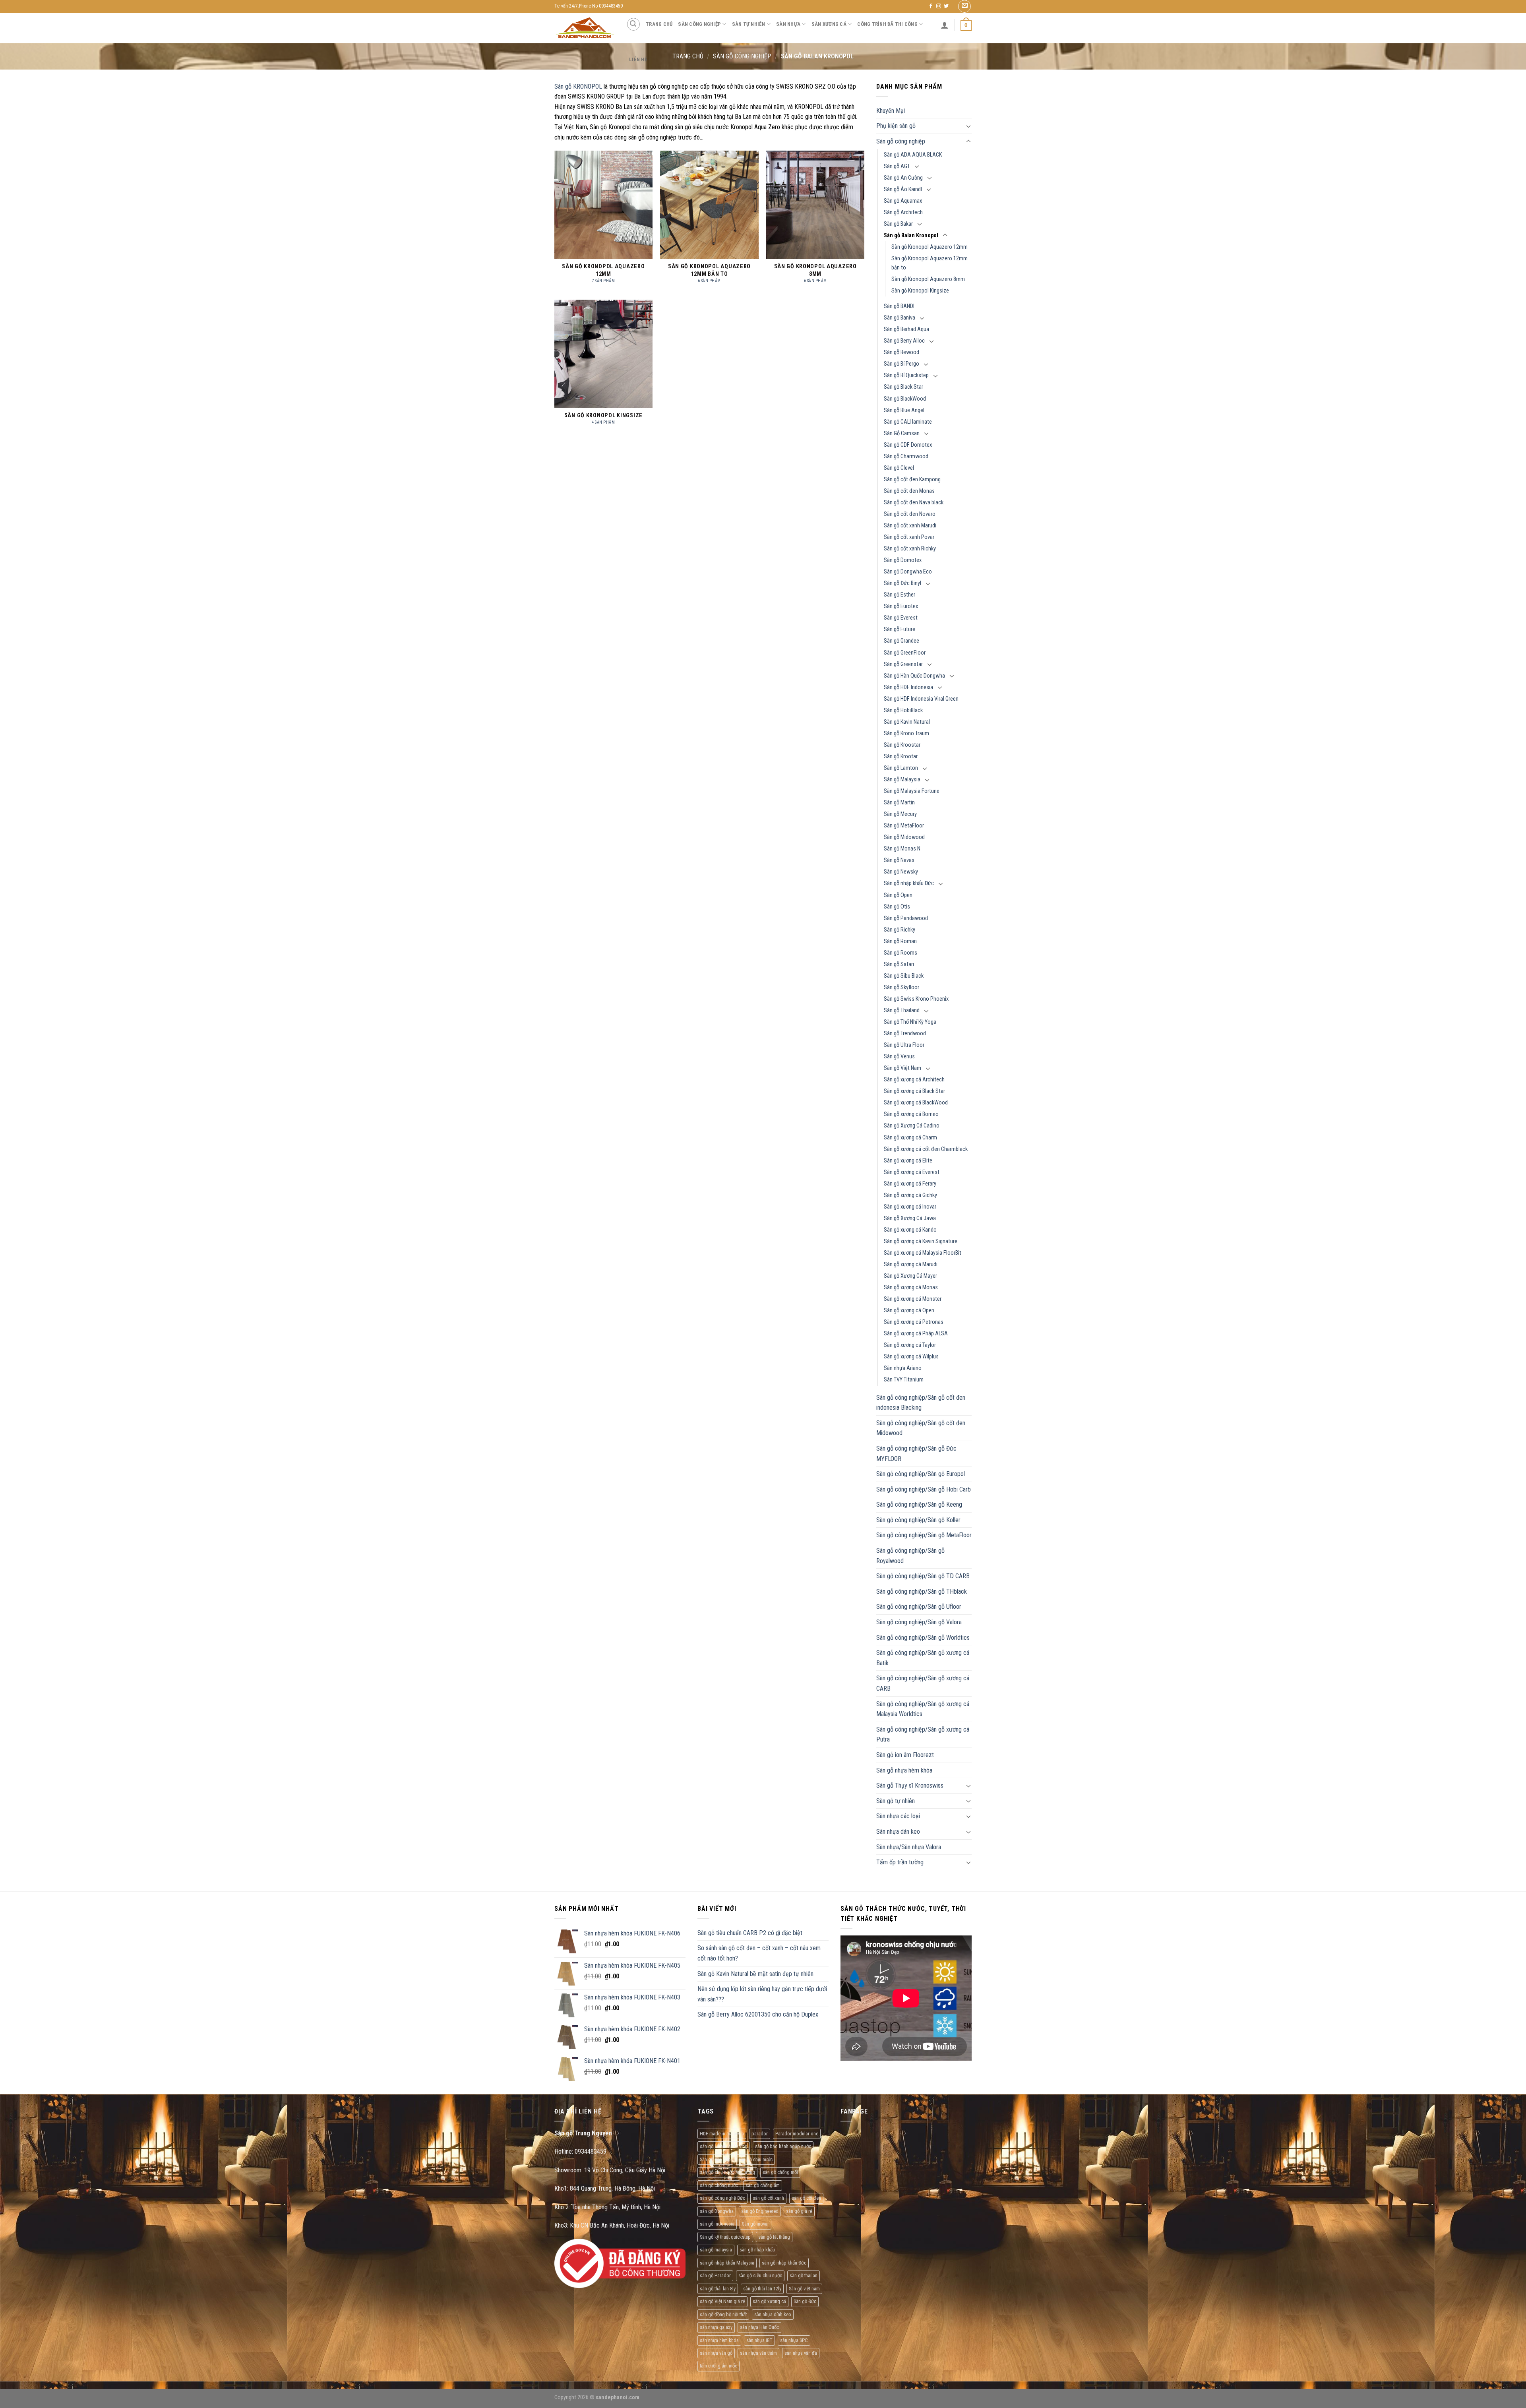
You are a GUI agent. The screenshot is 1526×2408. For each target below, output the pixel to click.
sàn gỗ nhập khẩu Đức (784, 2263)
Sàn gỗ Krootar (901, 756)
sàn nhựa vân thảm (758, 2353)
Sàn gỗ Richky (900, 930)
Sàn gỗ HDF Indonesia (908, 687)
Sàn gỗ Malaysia (902, 780)
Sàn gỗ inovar (755, 2224)
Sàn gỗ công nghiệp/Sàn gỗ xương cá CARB (923, 1683)
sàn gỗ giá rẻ (799, 2211)
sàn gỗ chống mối (780, 2172)
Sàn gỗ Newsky (901, 872)
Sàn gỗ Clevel (899, 468)
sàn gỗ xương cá (769, 2301)
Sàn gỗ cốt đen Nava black (914, 503)
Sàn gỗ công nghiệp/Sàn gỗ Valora (919, 1622)
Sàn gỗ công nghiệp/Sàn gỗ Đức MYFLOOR (916, 1454)
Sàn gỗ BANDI (899, 306)
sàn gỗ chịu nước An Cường (727, 2172)
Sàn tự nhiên (749, 24)
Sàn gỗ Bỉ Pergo (901, 364)
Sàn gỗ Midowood (904, 837)
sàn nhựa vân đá (801, 2353)
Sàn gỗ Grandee (901, 641)
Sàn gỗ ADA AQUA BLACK (913, 155)
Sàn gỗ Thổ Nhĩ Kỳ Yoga (910, 1022)
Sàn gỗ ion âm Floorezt (905, 1755)
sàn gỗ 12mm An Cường (724, 2146)
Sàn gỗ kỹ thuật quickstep (725, 2237)
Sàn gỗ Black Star (903, 387)
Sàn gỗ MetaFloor (904, 826)
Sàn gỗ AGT (897, 166)
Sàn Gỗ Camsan (902, 433)
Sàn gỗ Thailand (902, 1010)
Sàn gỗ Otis (897, 907)
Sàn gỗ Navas (899, 860)
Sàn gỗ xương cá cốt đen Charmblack (926, 1149)
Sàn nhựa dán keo (898, 1832)
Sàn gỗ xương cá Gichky (910, 1195)
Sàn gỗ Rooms (900, 953)
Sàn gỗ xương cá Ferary (910, 1184)
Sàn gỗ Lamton (901, 768)
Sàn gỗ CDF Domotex (908, 445)
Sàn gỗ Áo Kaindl (903, 189)
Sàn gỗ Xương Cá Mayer (910, 1276)
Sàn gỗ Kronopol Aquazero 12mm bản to (930, 263)
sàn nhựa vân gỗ (716, 2353)
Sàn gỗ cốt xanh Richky (910, 549)
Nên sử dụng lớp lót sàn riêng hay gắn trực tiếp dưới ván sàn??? (762, 1994)
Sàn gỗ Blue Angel (904, 410)
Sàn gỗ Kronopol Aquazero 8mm (928, 279)
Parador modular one (797, 2134)
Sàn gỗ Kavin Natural (907, 722)
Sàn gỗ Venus (899, 1057)
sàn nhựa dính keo (773, 2314)
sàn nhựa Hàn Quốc (759, 2327)
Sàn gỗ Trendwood (905, 1034)
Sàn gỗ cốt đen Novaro (910, 514)
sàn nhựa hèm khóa (719, 2340)
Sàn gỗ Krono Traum (906, 733)
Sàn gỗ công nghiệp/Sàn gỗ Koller (918, 1520)
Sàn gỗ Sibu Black (904, 976)
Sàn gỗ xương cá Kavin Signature (921, 1241)
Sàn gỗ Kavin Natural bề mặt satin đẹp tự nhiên (755, 1974)
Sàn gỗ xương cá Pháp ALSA (916, 1334)
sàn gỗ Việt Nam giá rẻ (722, 2301)
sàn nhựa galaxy (716, 2327)
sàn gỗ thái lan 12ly (762, 2289)
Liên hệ (638, 59)
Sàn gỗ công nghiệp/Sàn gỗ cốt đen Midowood (921, 1428)
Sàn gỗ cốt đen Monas (909, 491)
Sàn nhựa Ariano (903, 1368)
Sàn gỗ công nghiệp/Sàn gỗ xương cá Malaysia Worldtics (923, 1709)
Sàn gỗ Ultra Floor (904, 1045)
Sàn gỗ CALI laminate (908, 422)
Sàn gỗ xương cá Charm (910, 1138)
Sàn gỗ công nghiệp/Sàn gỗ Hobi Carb (924, 1489)
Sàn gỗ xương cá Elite (908, 1161)
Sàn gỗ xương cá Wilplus (911, 1357)
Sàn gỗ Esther (900, 595)
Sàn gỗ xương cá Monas (911, 1287)
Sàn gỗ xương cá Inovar (910, 1207)
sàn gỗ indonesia (717, 2224)
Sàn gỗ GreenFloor (905, 653)
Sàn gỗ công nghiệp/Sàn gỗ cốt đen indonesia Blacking (921, 1403)
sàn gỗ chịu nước (755, 2159)
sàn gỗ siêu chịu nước (760, 2275)
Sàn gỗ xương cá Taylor (910, 1345)
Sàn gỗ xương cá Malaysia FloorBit (923, 1253)
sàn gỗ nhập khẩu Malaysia (727, 2263)
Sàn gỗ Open (898, 895)
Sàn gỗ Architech (903, 212)
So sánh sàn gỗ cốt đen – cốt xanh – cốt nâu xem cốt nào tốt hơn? (759, 1953)
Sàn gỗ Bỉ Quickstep (906, 375)
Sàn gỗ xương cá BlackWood (916, 1103)
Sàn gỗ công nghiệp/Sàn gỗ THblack (922, 1591)
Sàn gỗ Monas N (902, 849)
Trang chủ (659, 24)
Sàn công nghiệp (699, 24)
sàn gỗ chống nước (719, 2185)
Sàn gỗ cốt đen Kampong (912, 479)
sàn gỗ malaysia (716, 2250)
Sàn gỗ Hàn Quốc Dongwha (914, 676)
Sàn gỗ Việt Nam (902, 1068)
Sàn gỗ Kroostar (902, 745)
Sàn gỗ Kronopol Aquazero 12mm (930, 247)
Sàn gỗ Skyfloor (901, 987)
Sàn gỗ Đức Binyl (902, 583)
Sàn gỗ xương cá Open (909, 1311)
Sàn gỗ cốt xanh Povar (909, 537)
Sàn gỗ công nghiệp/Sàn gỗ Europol (921, 1474)
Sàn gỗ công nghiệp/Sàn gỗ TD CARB (923, 1576)
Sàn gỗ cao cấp (715, 2159)
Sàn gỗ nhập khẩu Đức (909, 883)
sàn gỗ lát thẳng (774, 2237)
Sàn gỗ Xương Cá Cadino (912, 1126)
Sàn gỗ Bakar (898, 224)
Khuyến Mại (891, 111)
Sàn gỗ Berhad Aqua (906, 329)
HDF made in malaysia (722, 2134)
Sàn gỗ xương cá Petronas (914, 1322)
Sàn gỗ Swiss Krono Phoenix (916, 999)
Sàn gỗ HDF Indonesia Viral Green (921, 699)
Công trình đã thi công (887, 24)
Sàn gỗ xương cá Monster (913, 1299)
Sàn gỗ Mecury (900, 814)
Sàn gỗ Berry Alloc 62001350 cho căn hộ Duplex (758, 2014)
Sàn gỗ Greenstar (903, 664)
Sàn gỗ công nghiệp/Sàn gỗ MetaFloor (924, 1535)
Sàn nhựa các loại (898, 1816)
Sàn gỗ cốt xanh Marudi (910, 526)
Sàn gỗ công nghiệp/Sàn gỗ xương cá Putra (923, 1735)
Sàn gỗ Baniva (900, 318)
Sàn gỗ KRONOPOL (578, 86)
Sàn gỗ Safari (899, 964)
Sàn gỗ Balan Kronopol (911, 235)
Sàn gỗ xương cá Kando (910, 1230)
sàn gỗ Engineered (760, 2211)
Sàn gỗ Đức (805, 2301)
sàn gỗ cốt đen (806, 2198)
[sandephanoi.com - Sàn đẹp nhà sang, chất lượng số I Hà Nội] (584, 28)
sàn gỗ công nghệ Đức (722, 2198)
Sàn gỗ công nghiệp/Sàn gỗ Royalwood (910, 1556)
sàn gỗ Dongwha (717, 2211)
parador (760, 2134)
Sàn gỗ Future (900, 629)
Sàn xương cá (829, 24)
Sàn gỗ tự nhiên (896, 1801)
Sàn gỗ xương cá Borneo (911, 1114)
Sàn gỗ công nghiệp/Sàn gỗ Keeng (919, 1504)
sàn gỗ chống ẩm (763, 2185)
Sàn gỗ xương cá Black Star (914, 1091)
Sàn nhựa (788, 24)
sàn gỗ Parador (715, 2275)
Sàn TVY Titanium (904, 1380)
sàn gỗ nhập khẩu (757, 2250)
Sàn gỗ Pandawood (906, 918)
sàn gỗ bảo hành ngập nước (783, 2146)
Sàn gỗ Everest (901, 618)
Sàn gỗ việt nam (804, 2289)
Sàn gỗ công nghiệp (901, 141)
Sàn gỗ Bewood (901, 352)
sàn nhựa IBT (759, 2340)
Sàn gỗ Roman (900, 941)
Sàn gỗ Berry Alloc (904, 341)
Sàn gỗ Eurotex (901, 606)
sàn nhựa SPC (794, 2340)
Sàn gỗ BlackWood (905, 399)
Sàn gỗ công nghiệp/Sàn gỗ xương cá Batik (923, 1658)
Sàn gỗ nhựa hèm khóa (904, 1770)
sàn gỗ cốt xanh (768, 2198)
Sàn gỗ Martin (899, 803)
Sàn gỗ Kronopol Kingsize (920, 291)
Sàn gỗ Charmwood (906, 456)
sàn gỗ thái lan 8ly (718, 2289)
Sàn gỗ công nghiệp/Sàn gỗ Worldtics (923, 1638)
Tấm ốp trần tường (900, 1862)
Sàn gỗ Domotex (903, 560)
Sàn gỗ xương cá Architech (914, 1080)
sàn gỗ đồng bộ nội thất (723, 2314)
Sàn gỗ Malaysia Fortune (912, 791)
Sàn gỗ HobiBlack (903, 710)
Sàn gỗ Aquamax (903, 201)
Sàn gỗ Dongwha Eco (908, 572)
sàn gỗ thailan (804, 2275)
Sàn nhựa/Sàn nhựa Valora (909, 1847)
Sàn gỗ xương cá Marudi (911, 1264)
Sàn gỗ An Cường (903, 178)
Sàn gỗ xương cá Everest (912, 1172)
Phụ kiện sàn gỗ (896, 126)
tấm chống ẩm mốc (718, 2366)
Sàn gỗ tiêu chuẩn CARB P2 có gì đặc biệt (750, 1933)
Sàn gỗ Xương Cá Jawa (910, 1218)
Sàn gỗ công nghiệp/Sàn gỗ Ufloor (919, 1607)
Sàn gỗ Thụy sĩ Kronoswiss (910, 1785)
